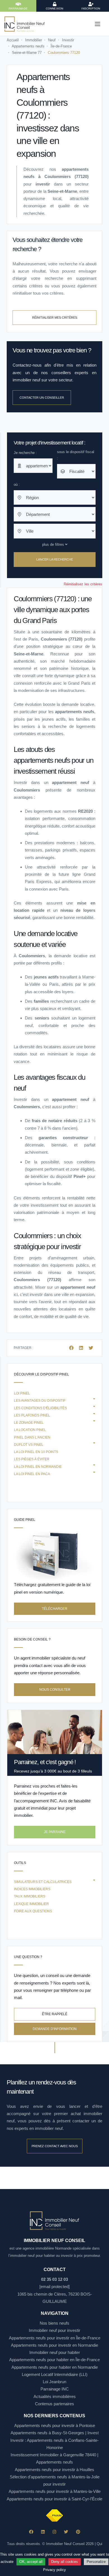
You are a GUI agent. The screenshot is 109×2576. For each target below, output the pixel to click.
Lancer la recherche (55, 559)
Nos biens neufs (54, 2323)
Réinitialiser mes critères (55, 318)
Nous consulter (55, 1690)
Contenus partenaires (54, 2404)
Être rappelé (55, 2014)
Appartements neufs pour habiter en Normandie (55, 2367)
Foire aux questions (33, 1911)
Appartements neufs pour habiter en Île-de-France (54, 2360)
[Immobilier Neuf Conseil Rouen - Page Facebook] (31, 2532)
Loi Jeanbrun (54, 2382)
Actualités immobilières (55, 2396)
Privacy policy (54, 2570)
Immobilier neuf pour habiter (55, 2352)
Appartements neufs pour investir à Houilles (54, 2470)
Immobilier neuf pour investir (54, 2330)
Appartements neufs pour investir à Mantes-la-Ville (55, 2491)
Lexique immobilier (31, 1904)
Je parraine (55, 1832)
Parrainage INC (55, 2389)
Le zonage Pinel (29, 1423)
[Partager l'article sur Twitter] (91, 1348)
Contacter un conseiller (42, 398)
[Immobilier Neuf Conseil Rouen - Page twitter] (66, 2532)
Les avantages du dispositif (40, 1401)
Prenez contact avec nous (55, 2146)
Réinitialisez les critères (83, 584)
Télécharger (55, 1609)
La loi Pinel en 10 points (36, 1452)
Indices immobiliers (32, 1889)
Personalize (96, 2562)
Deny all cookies (65, 2562)
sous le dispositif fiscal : (76, 455)
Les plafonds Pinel (32, 1415)
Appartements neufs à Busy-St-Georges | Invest (55, 2433)
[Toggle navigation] (98, 24)
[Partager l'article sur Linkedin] (82, 1348)
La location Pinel (30, 1430)
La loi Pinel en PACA (32, 1474)
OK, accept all (31, 2562)
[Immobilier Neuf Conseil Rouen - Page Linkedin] (43, 2532)
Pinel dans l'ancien (32, 1437)
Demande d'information (55, 2029)
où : (17, 484)
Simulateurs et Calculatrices (43, 1882)
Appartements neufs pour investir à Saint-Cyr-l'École (54, 2499)
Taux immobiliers (30, 1896)
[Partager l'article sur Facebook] (72, 1348)
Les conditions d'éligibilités (40, 1408)
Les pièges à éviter (32, 1459)
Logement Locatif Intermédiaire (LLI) (55, 2374)
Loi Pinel (22, 1393)
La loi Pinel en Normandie (38, 1467)
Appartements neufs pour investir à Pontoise (55, 2425)
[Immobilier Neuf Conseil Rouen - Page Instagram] (54, 2532)
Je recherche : (25, 453)
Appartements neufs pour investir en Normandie (54, 2345)
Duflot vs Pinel (29, 1445)
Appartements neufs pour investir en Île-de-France (55, 2338)
